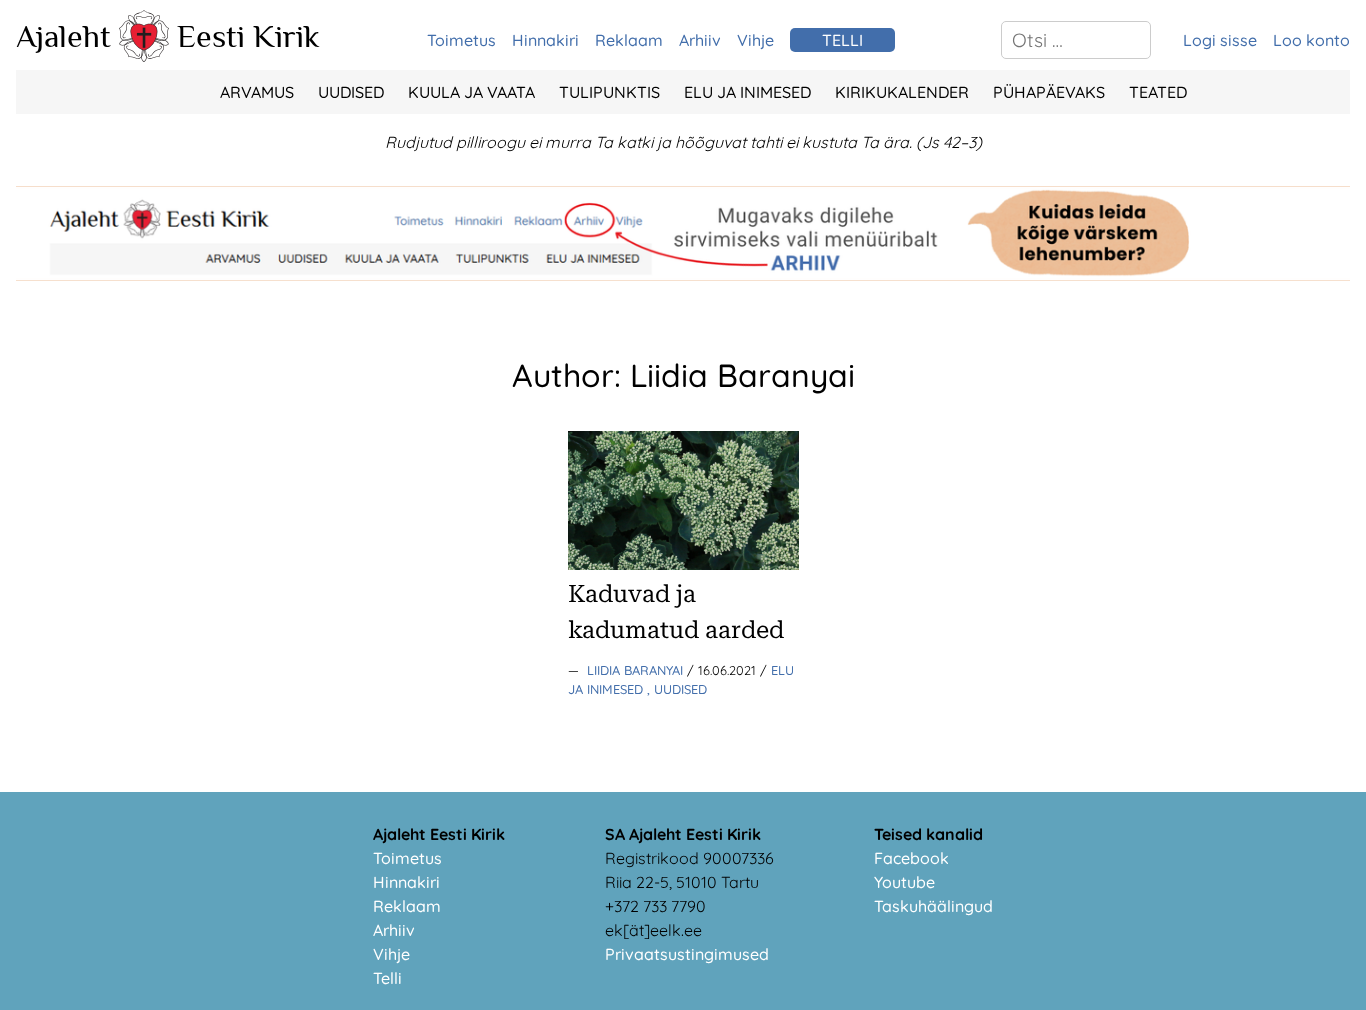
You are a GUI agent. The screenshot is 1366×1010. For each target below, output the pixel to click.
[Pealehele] (144, 56)
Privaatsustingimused (687, 954)
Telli (387, 978)
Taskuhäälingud (933, 906)
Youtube (904, 882)
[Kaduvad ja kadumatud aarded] (683, 564)
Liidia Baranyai (637, 670)
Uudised (351, 92)
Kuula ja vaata (471, 92)
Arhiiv (700, 40)
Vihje (755, 40)
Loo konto (1311, 40)
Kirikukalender (902, 92)
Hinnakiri (545, 40)
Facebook (911, 858)
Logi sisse (1220, 40)
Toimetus (461, 40)
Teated (1158, 92)
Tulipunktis (609, 92)
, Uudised (677, 689)
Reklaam (629, 40)
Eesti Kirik (248, 36)
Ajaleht (63, 36)
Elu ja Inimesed (747, 92)
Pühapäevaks (1049, 92)
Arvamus (257, 92)
